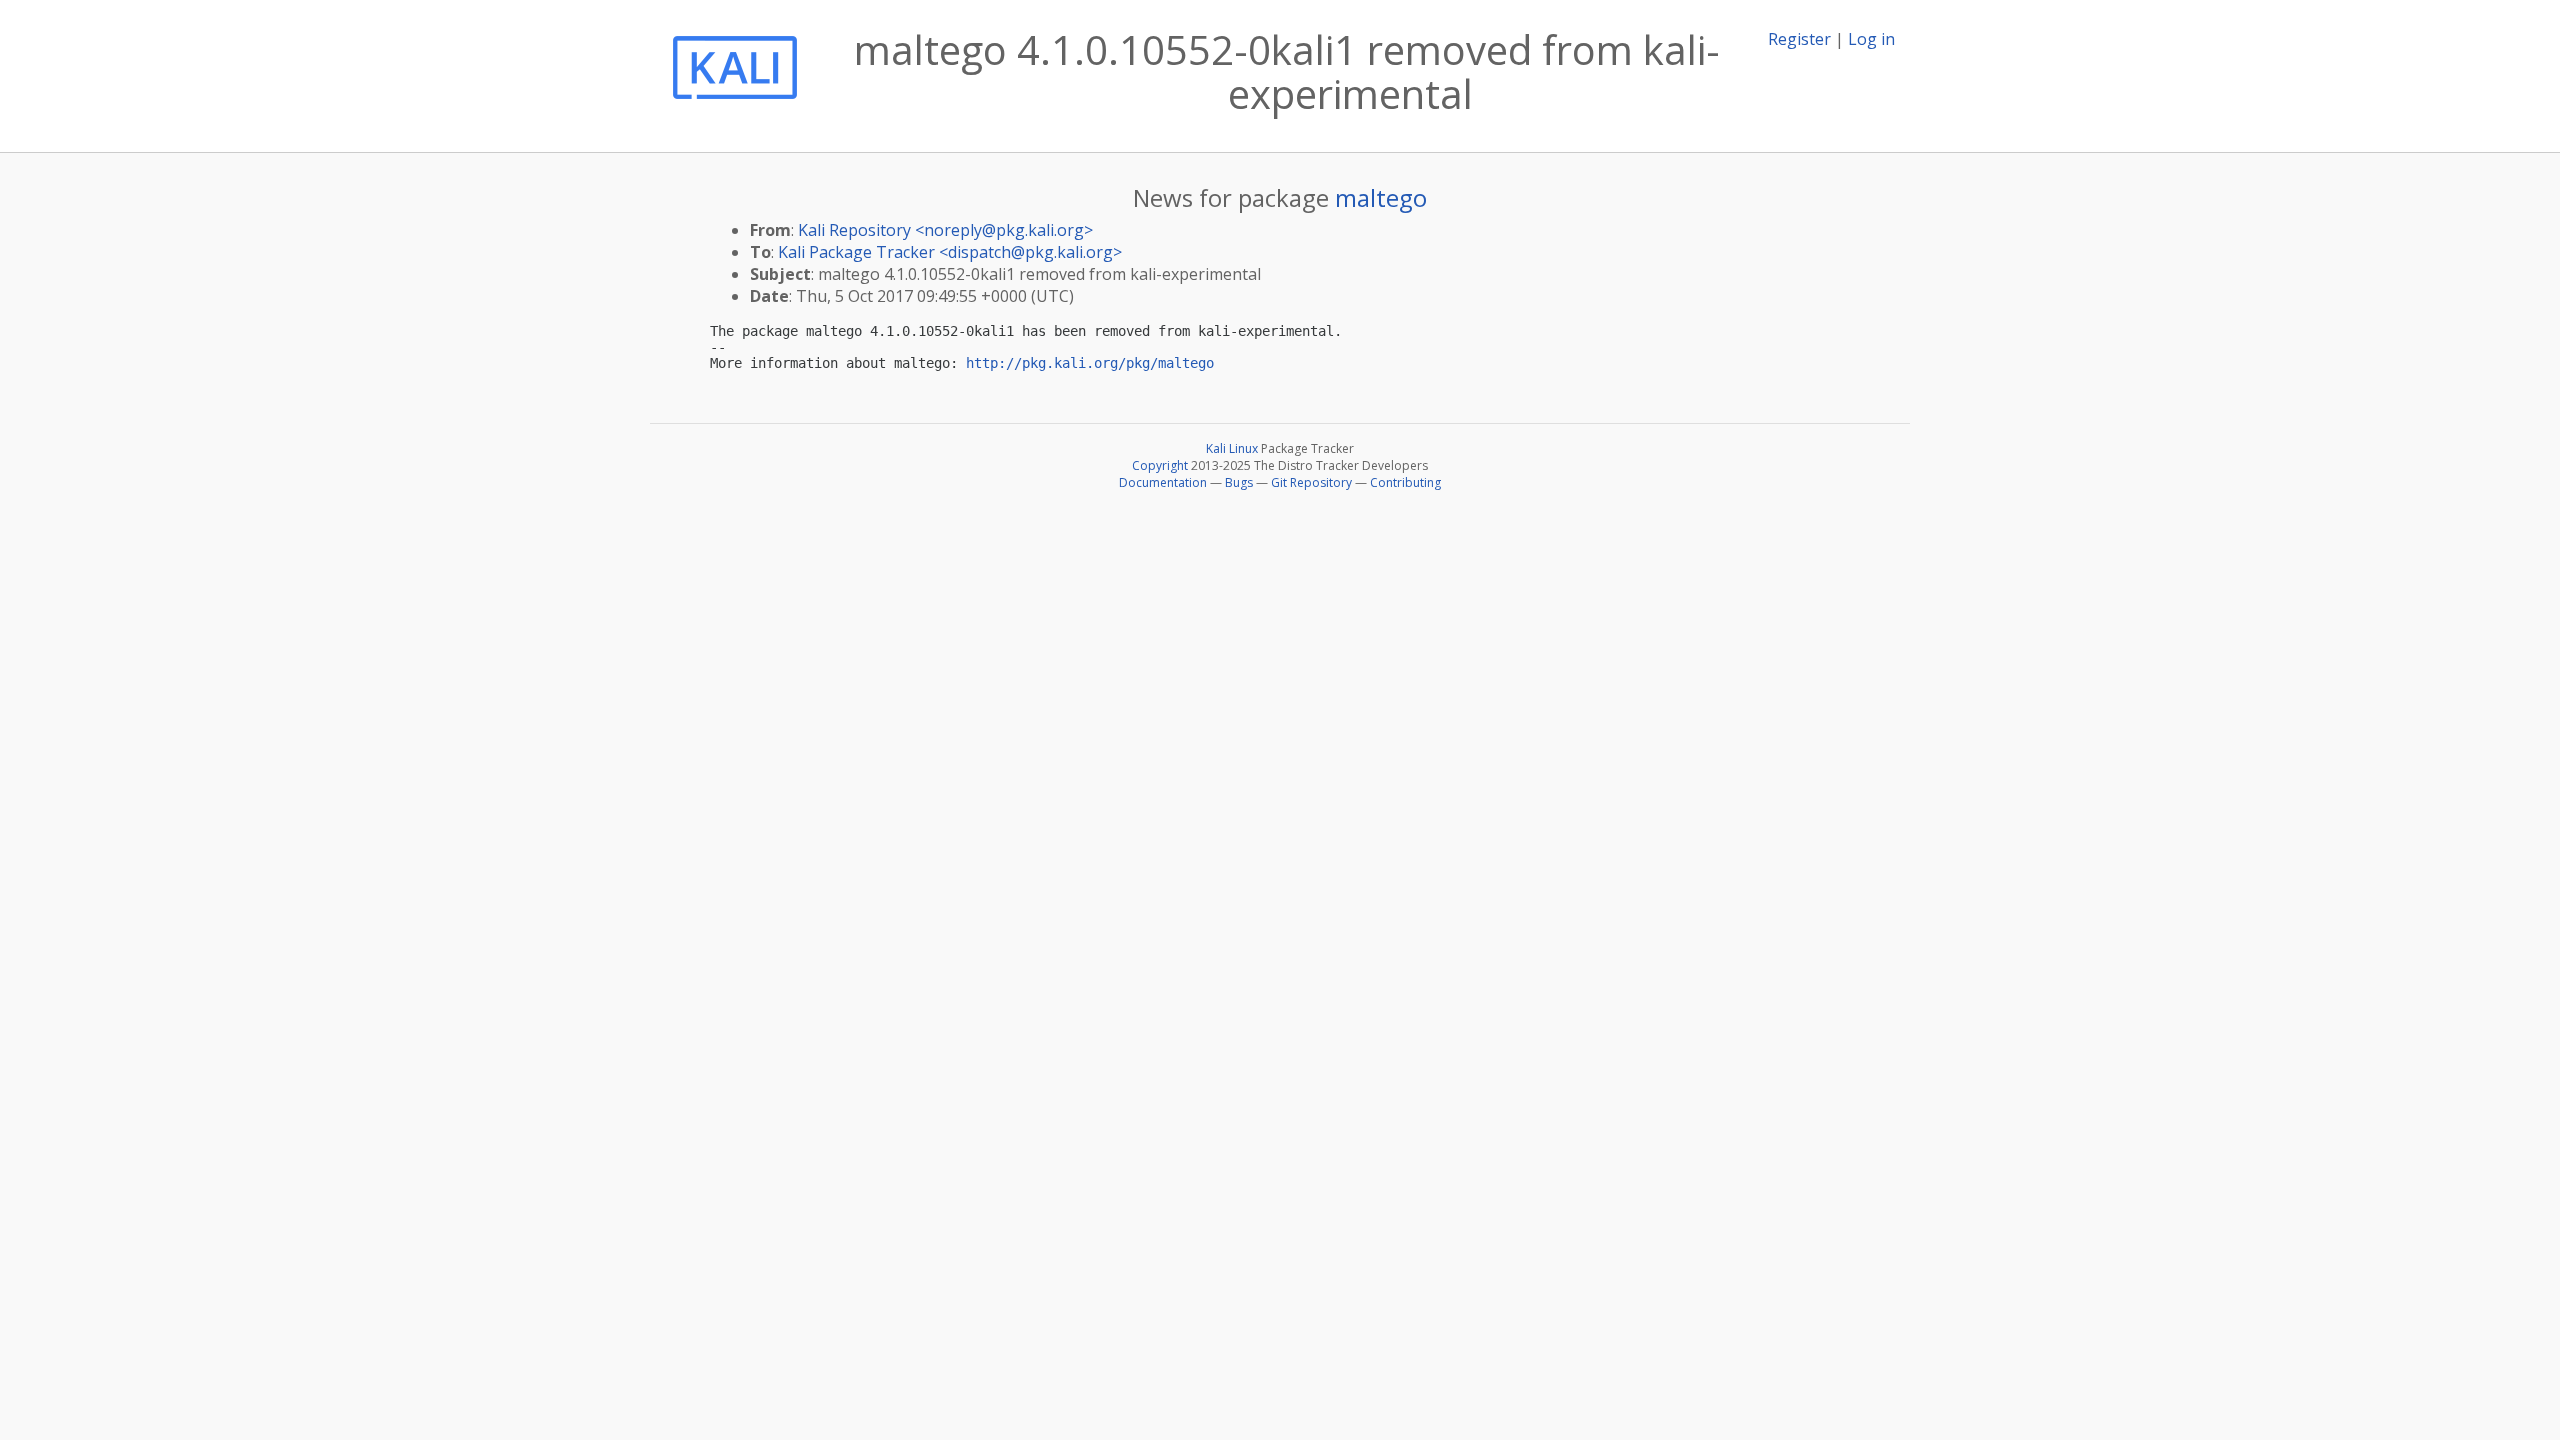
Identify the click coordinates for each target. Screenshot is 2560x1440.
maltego (1381, 197)
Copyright (1160, 465)
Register (1799, 39)
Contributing (1405, 482)
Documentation (1163, 482)
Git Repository (1311, 482)
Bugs (1239, 482)
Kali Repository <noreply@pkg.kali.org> (945, 230)
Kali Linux (1232, 448)
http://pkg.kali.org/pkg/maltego (1090, 363)
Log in (1871, 39)
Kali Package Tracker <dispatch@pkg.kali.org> (950, 252)
